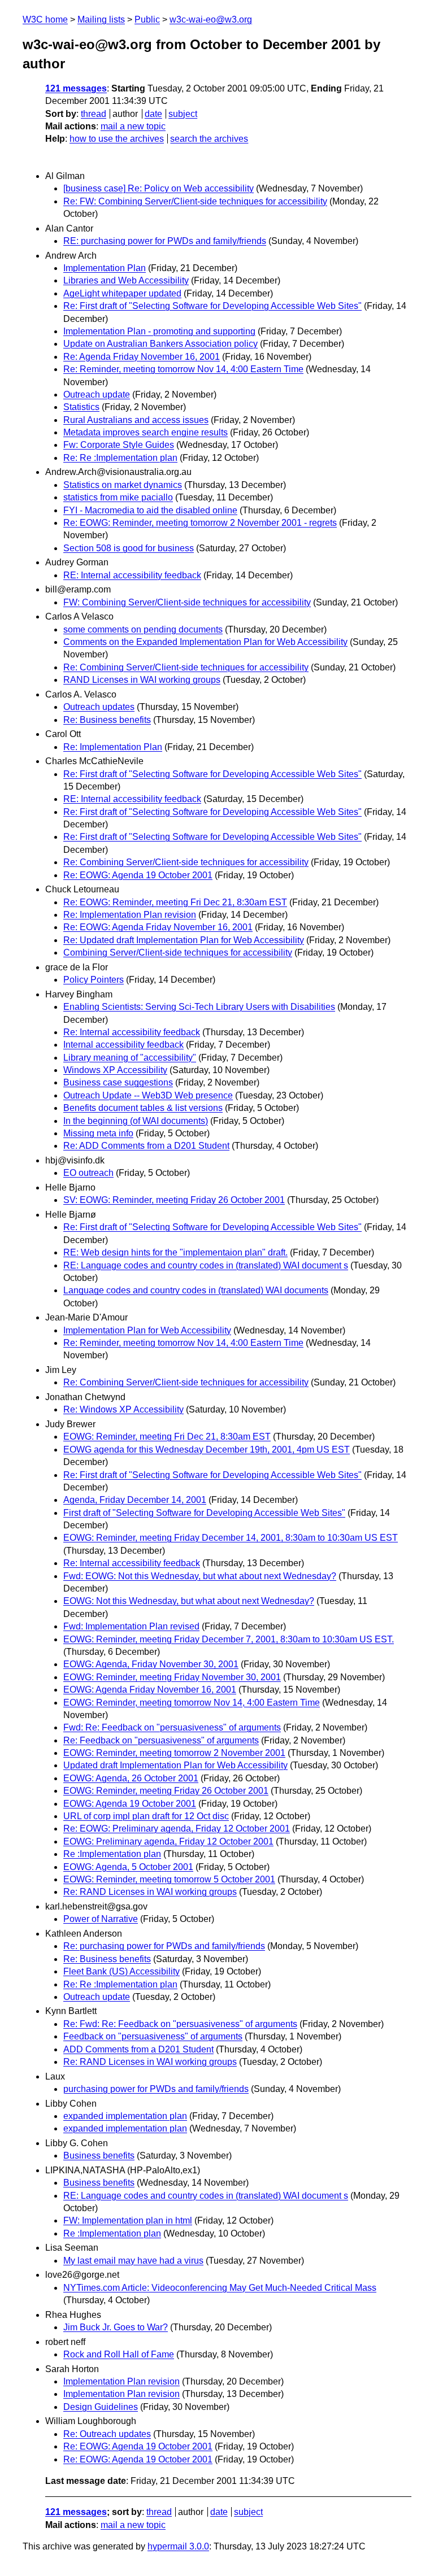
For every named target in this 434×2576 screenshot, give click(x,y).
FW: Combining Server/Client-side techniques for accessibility (187, 602)
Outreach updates (99, 707)
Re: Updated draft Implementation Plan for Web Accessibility (184, 940)
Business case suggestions (118, 1082)
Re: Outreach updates (107, 2434)
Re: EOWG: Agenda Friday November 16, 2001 (158, 927)
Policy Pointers (94, 980)
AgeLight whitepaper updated (122, 293)
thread (94, 114)
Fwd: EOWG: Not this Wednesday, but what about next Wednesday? (200, 1576)
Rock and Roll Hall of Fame (119, 2354)
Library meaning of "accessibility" (130, 1058)
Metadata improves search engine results (146, 432)
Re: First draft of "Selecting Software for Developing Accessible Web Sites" (212, 306)
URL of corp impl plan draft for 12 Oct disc (146, 1816)
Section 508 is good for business (129, 548)
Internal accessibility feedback (123, 1045)
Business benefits (99, 2156)
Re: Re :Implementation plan (120, 458)
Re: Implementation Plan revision (130, 915)
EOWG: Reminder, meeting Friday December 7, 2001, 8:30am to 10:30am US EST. (229, 1639)
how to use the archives (117, 139)
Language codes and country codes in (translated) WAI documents (196, 1290)
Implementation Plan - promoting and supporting (159, 331)
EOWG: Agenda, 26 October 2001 (131, 1778)
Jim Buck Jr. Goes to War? (116, 2327)
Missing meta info (98, 1133)
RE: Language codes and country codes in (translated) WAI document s (206, 1265)
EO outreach (88, 1173)
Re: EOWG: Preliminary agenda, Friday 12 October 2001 (177, 1829)
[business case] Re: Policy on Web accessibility (159, 188)
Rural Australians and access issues (136, 420)
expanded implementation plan (125, 2116)
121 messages (76, 88)
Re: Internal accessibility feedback (132, 1032)
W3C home (45, 19)
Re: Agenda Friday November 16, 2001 (142, 357)
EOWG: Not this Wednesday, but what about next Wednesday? (189, 1601)
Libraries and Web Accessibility (126, 280)
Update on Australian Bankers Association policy (160, 344)
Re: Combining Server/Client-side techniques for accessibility (186, 667)
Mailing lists (101, 19)
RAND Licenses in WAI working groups (142, 680)
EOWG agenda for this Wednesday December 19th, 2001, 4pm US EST (207, 1450)
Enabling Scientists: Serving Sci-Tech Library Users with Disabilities (199, 1007)
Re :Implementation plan (112, 1854)
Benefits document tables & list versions (143, 1108)
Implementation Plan (105, 268)
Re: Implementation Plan (113, 747)
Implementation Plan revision (121, 2381)
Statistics (81, 407)
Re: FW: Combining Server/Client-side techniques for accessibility (195, 201)
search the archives (209, 139)
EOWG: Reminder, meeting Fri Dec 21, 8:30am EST (167, 1437)
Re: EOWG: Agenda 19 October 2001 (138, 875)
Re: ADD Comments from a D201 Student (146, 1146)
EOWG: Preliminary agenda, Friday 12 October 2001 (168, 1841)
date (153, 114)
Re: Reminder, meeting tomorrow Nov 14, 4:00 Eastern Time (183, 369)
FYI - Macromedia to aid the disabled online (150, 510)
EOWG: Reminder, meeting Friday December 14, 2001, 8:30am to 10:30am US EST (231, 1538)
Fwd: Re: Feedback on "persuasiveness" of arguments (172, 1727)
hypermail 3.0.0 (178, 2546)
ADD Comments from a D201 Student (138, 2049)
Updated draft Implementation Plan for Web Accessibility (175, 1765)
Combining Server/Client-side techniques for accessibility (178, 953)
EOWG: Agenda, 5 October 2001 (128, 1867)
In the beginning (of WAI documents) (136, 1121)
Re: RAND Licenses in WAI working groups (150, 1892)
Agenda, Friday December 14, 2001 (135, 1500)
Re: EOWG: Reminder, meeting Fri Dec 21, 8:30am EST (175, 902)
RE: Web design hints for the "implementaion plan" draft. (175, 1252)
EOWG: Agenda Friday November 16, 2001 (150, 1690)
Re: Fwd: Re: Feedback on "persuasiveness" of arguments (180, 2024)
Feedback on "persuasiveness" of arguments (153, 2036)
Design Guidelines (101, 2407)
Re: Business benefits (107, 720)
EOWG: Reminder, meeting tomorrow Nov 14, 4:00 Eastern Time (192, 1703)
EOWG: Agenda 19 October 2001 (130, 1804)
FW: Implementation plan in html (128, 2220)
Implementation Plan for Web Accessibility (147, 1330)
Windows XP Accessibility (115, 1070)
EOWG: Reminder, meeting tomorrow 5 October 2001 (169, 1879)
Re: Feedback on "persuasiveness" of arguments (161, 1740)
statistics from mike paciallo (118, 497)
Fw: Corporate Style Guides (119, 445)
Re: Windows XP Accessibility (123, 1409)
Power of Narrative (101, 1919)
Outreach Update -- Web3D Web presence (148, 1095)
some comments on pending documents (143, 629)
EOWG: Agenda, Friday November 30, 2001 (151, 1664)
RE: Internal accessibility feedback (132, 575)
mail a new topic (133, 126)
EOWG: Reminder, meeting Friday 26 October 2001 (166, 1791)
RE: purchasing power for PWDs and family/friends (165, 241)
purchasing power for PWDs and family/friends (156, 2089)
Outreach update (97, 395)
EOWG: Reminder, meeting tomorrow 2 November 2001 (174, 1753)
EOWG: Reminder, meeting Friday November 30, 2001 (172, 1677)
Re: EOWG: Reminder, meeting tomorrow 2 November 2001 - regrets (200, 523)
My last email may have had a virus (133, 2261)
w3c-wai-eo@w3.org (211, 19)
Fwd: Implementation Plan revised (131, 1626)
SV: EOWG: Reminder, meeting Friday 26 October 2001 (174, 1200)
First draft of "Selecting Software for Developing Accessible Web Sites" (204, 1513)
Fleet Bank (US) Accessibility (121, 1971)
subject (183, 114)
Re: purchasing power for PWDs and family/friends (164, 1946)
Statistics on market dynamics (123, 485)
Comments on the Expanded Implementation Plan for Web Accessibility (205, 642)
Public (147, 19)
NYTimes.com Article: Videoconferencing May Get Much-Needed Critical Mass (220, 2288)
